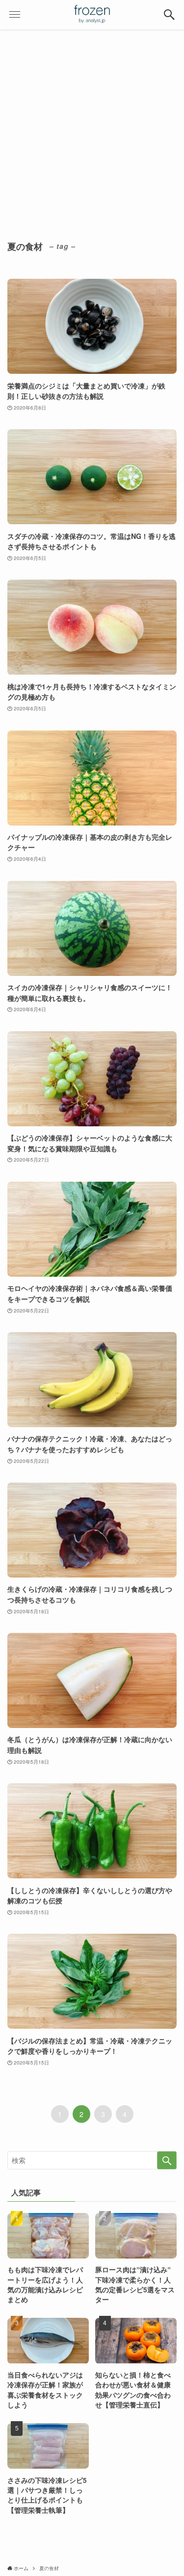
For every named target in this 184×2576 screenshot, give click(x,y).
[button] (169, 15)
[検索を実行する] (167, 2160)
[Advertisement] (92, 126)
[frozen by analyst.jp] (92, 15)
